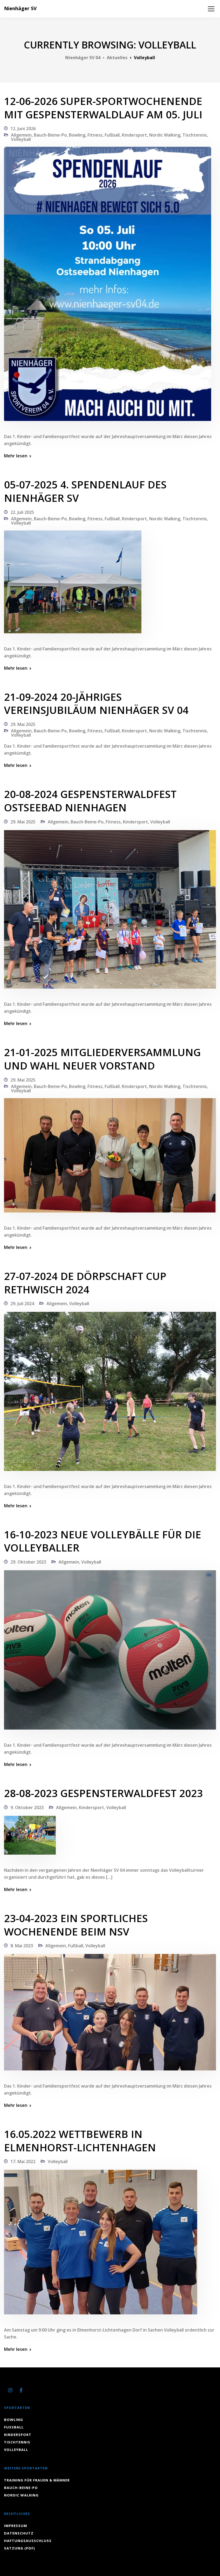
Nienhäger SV (20, 8)
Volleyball (21, 139)
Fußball (112, 135)
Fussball (14, 2427)
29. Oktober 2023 (28, 1562)
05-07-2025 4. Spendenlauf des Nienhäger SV (85, 491)
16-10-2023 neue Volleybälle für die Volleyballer (103, 1541)
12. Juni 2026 (23, 129)
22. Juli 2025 (22, 512)
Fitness (95, 135)
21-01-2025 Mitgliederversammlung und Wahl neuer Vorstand (102, 1059)
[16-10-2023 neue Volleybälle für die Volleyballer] (110, 1654)
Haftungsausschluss (28, 2541)
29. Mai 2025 (23, 724)
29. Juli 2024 (22, 1304)
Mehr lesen (16, 456)
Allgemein (21, 135)
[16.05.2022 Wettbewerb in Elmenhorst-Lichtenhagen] (101, 2246)
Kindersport (134, 135)
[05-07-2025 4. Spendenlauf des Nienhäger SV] (73, 585)
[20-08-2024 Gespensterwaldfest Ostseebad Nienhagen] (110, 913)
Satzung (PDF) (19, 2548)
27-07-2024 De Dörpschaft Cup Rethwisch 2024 (85, 1283)
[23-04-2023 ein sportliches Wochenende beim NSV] (110, 2016)
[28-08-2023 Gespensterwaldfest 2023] (30, 1839)
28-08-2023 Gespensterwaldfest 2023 (103, 1793)
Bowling (77, 135)
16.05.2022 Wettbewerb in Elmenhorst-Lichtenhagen (80, 2141)
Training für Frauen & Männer (37, 2480)
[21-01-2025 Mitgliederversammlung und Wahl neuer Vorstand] (110, 1159)
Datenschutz (19, 2533)
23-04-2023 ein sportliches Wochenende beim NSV (76, 1925)
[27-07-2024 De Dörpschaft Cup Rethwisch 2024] (110, 1395)
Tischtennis (195, 135)
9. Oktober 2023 (27, 1807)
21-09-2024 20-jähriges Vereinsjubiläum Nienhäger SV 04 (96, 703)
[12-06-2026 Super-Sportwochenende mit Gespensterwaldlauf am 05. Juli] (108, 287)
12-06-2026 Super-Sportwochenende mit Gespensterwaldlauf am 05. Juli (103, 108)
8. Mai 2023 (22, 1946)
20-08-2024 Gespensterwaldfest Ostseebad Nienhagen (90, 801)
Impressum (16, 2526)
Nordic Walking (165, 135)
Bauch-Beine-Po (50, 135)
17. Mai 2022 (23, 2161)
